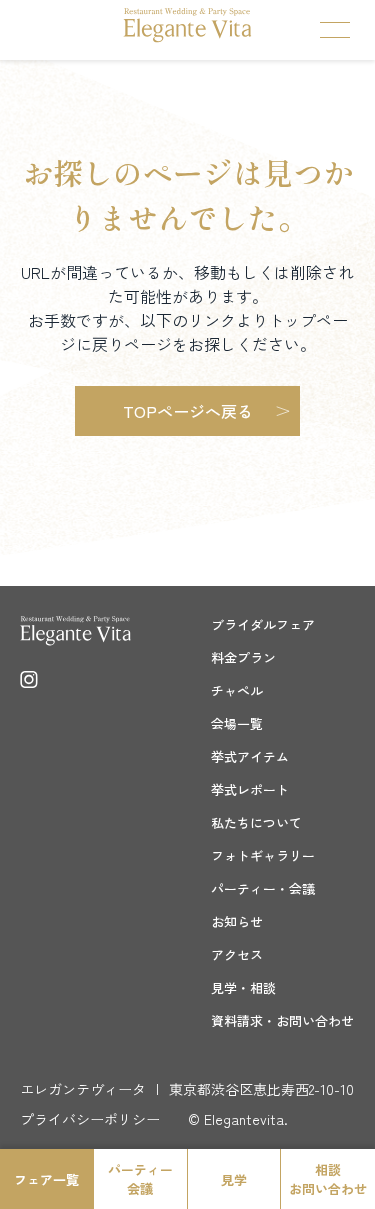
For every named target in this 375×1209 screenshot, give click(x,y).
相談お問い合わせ (328, 1179)
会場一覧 (237, 723)
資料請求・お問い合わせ (282, 1020)
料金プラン (243, 657)
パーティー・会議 (263, 888)
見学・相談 (243, 987)
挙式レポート (250, 789)
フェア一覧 (46, 1179)
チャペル (237, 690)
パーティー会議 (140, 1179)
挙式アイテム (250, 756)
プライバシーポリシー (90, 1119)
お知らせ (237, 921)
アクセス (237, 954)
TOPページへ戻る (188, 411)
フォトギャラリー (263, 855)
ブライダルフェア (263, 624)
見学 (234, 1179)
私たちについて (256, 822)
